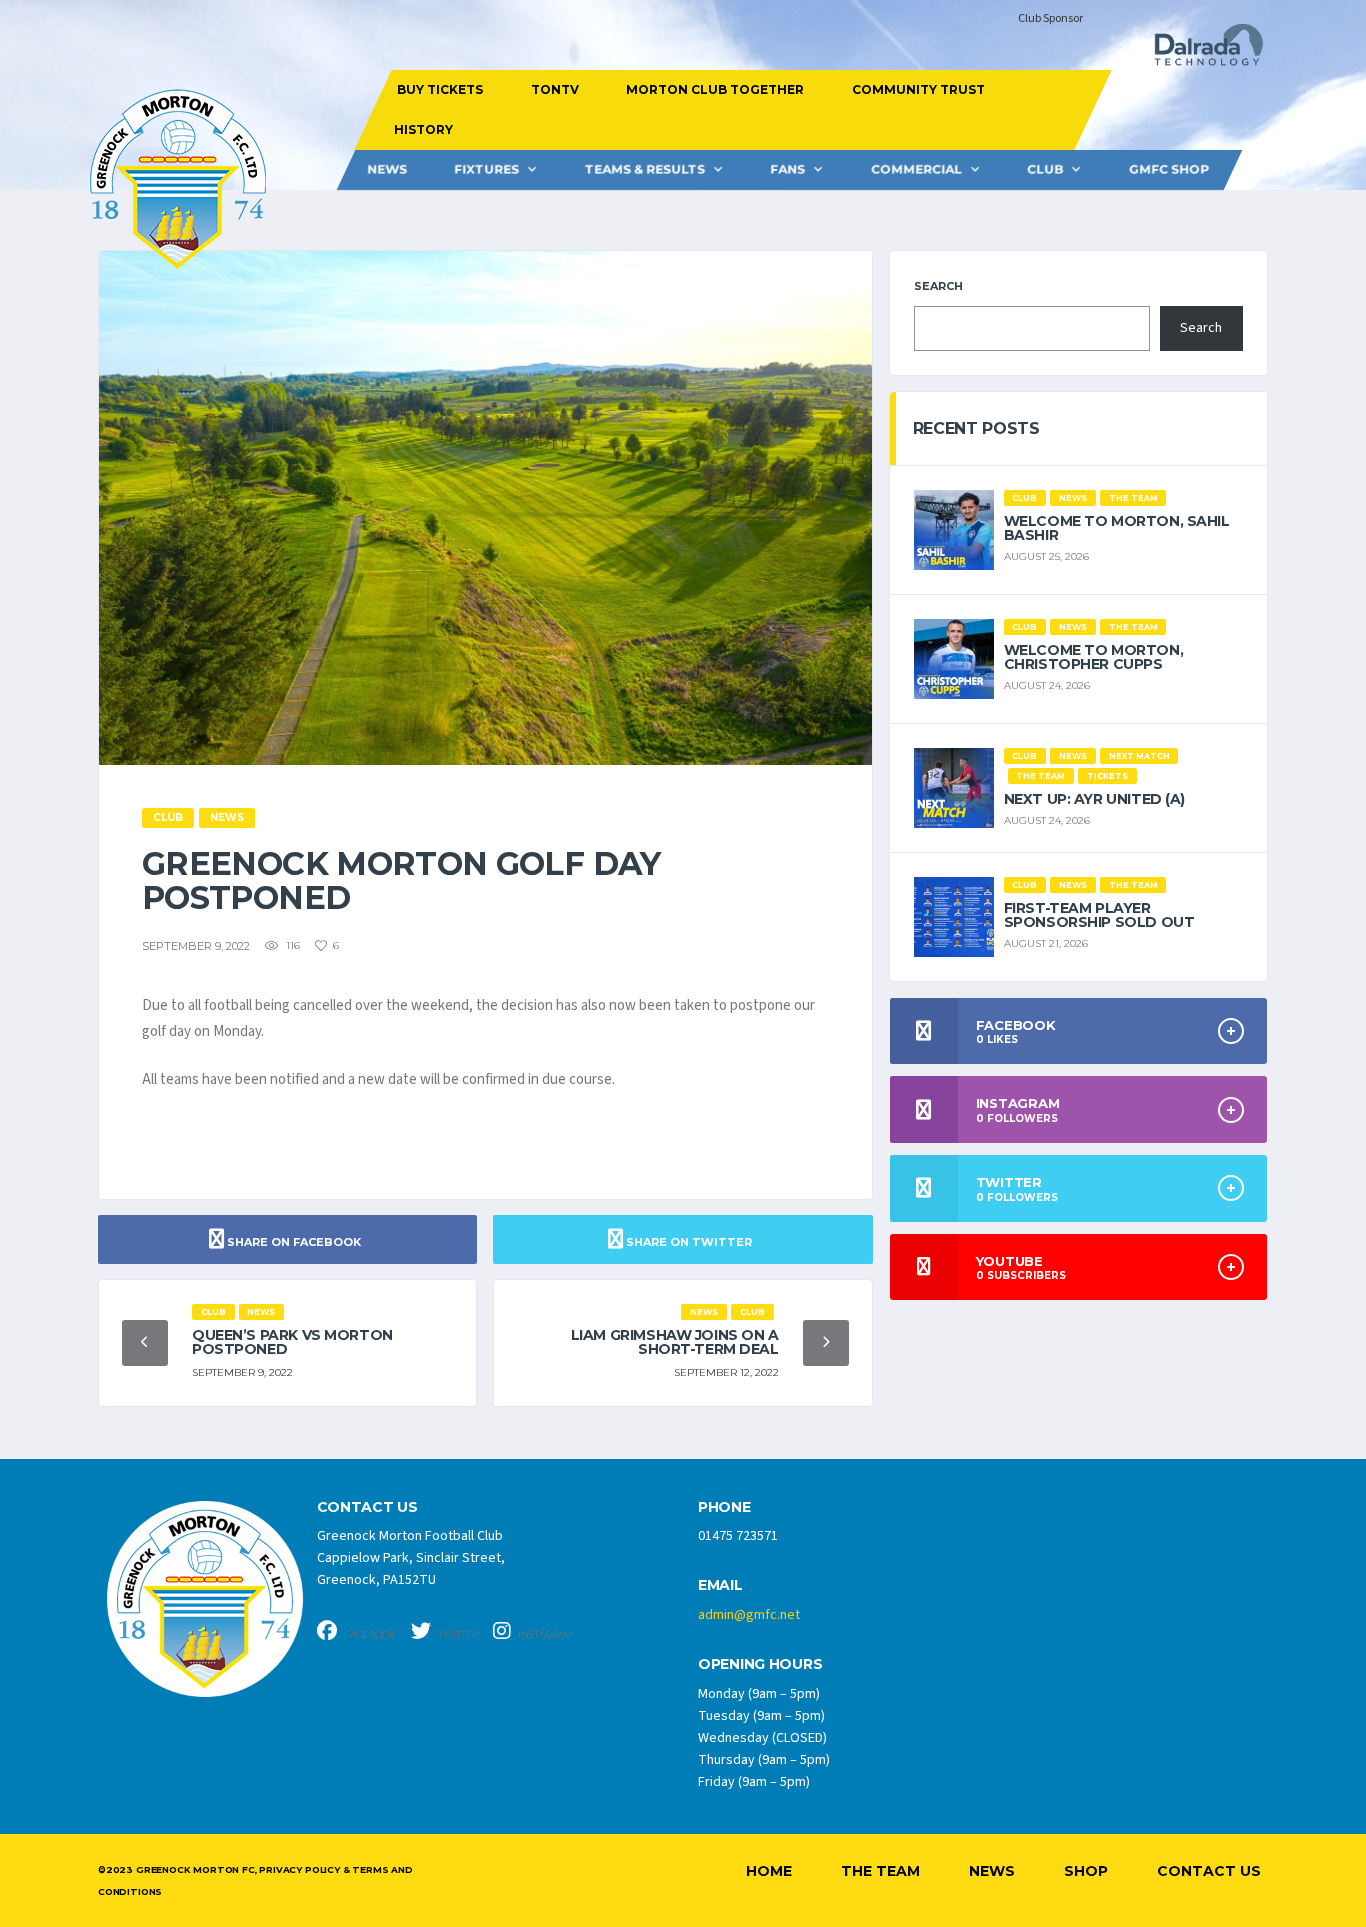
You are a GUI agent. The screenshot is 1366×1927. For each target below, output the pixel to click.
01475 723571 (738, 1536)
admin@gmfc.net (749, 1615)
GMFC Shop (1169, 169)
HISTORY (422, 129)
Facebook (369, 1634)
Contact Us (1209, 1871)
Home (769, 1871)
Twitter (457, 1634)
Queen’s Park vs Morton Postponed (292, 1342)
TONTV (554, 89)
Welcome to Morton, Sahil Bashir (1117, 528)
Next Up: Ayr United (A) (1094, 799)
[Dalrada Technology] (1200, 50)
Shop (1086, 1871)
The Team (880, 1871)
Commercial (916, 169)
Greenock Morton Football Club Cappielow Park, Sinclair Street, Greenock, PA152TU (411, 1558)
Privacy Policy (299, 1869)
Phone (724, 1507)
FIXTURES (486, 169)
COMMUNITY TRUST (917, 89)
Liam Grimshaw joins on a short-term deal (675, 1342)
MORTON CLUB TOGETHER (715, 89)
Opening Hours (760, 1664)
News (387, 169)
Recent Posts (976, 428)
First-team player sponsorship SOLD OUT (1099, 915)
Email (720, 1585)
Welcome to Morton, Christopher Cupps (1093, 657)
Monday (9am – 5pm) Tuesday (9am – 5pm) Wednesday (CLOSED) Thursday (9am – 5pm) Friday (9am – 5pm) (764, 1738)
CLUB (1045, 169)
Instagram (544, 1634)
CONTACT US (367, 1507)
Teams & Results (645, 169)
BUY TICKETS (440, 89)
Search (938, 286)
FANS (787, 169)
